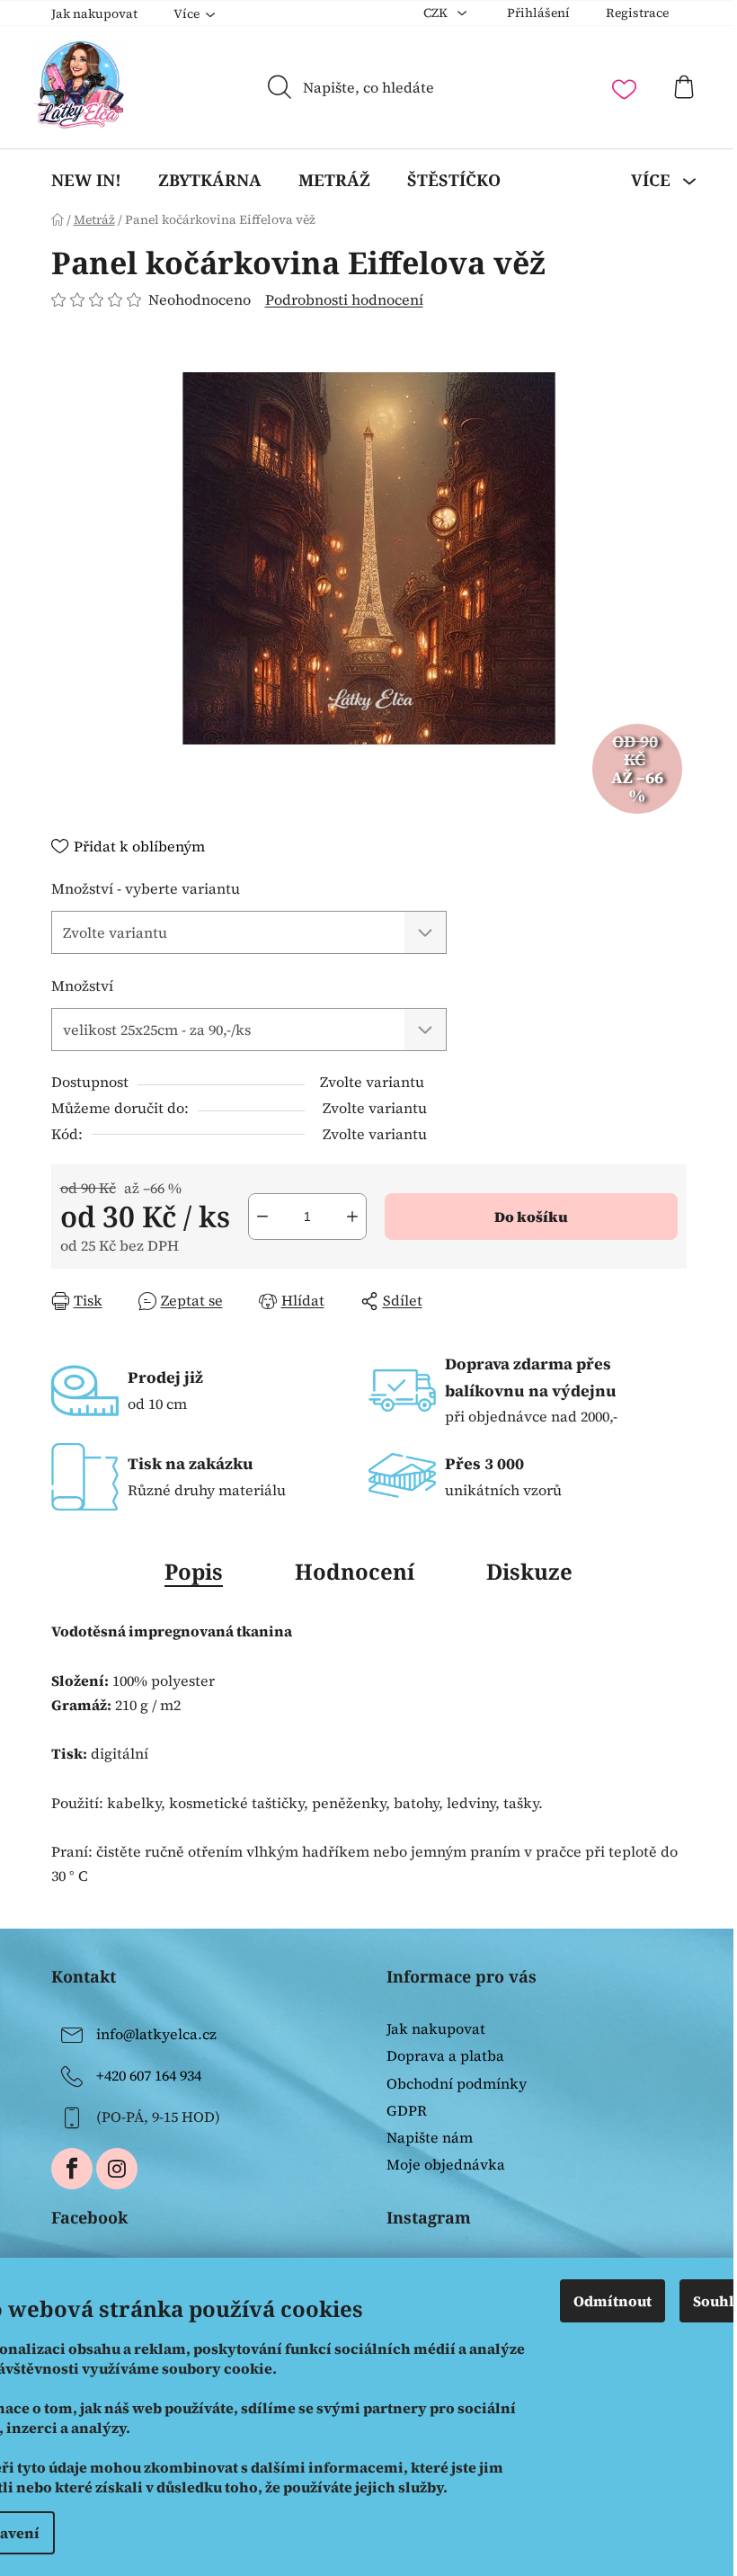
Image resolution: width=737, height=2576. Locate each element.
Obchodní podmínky (457, 2083)
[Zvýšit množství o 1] (352, 1217)
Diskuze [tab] (529, 1571)
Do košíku (531, 1217)
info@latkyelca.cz (156, 2034)
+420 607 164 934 (149, 2075)
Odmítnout (613, 2301)
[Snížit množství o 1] (262, 1217)
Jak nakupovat (94, 13)
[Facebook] (72, 2169)
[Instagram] (117, 2169)
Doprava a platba (445, 2055)
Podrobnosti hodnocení (344, 299)
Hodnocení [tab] (355, 1571)
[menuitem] (86, 180)
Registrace (637, 13)
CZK (437, 13)
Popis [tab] (194, 1571)
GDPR (407, 2110)
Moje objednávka (446, 2164)
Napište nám (430, 2137)
